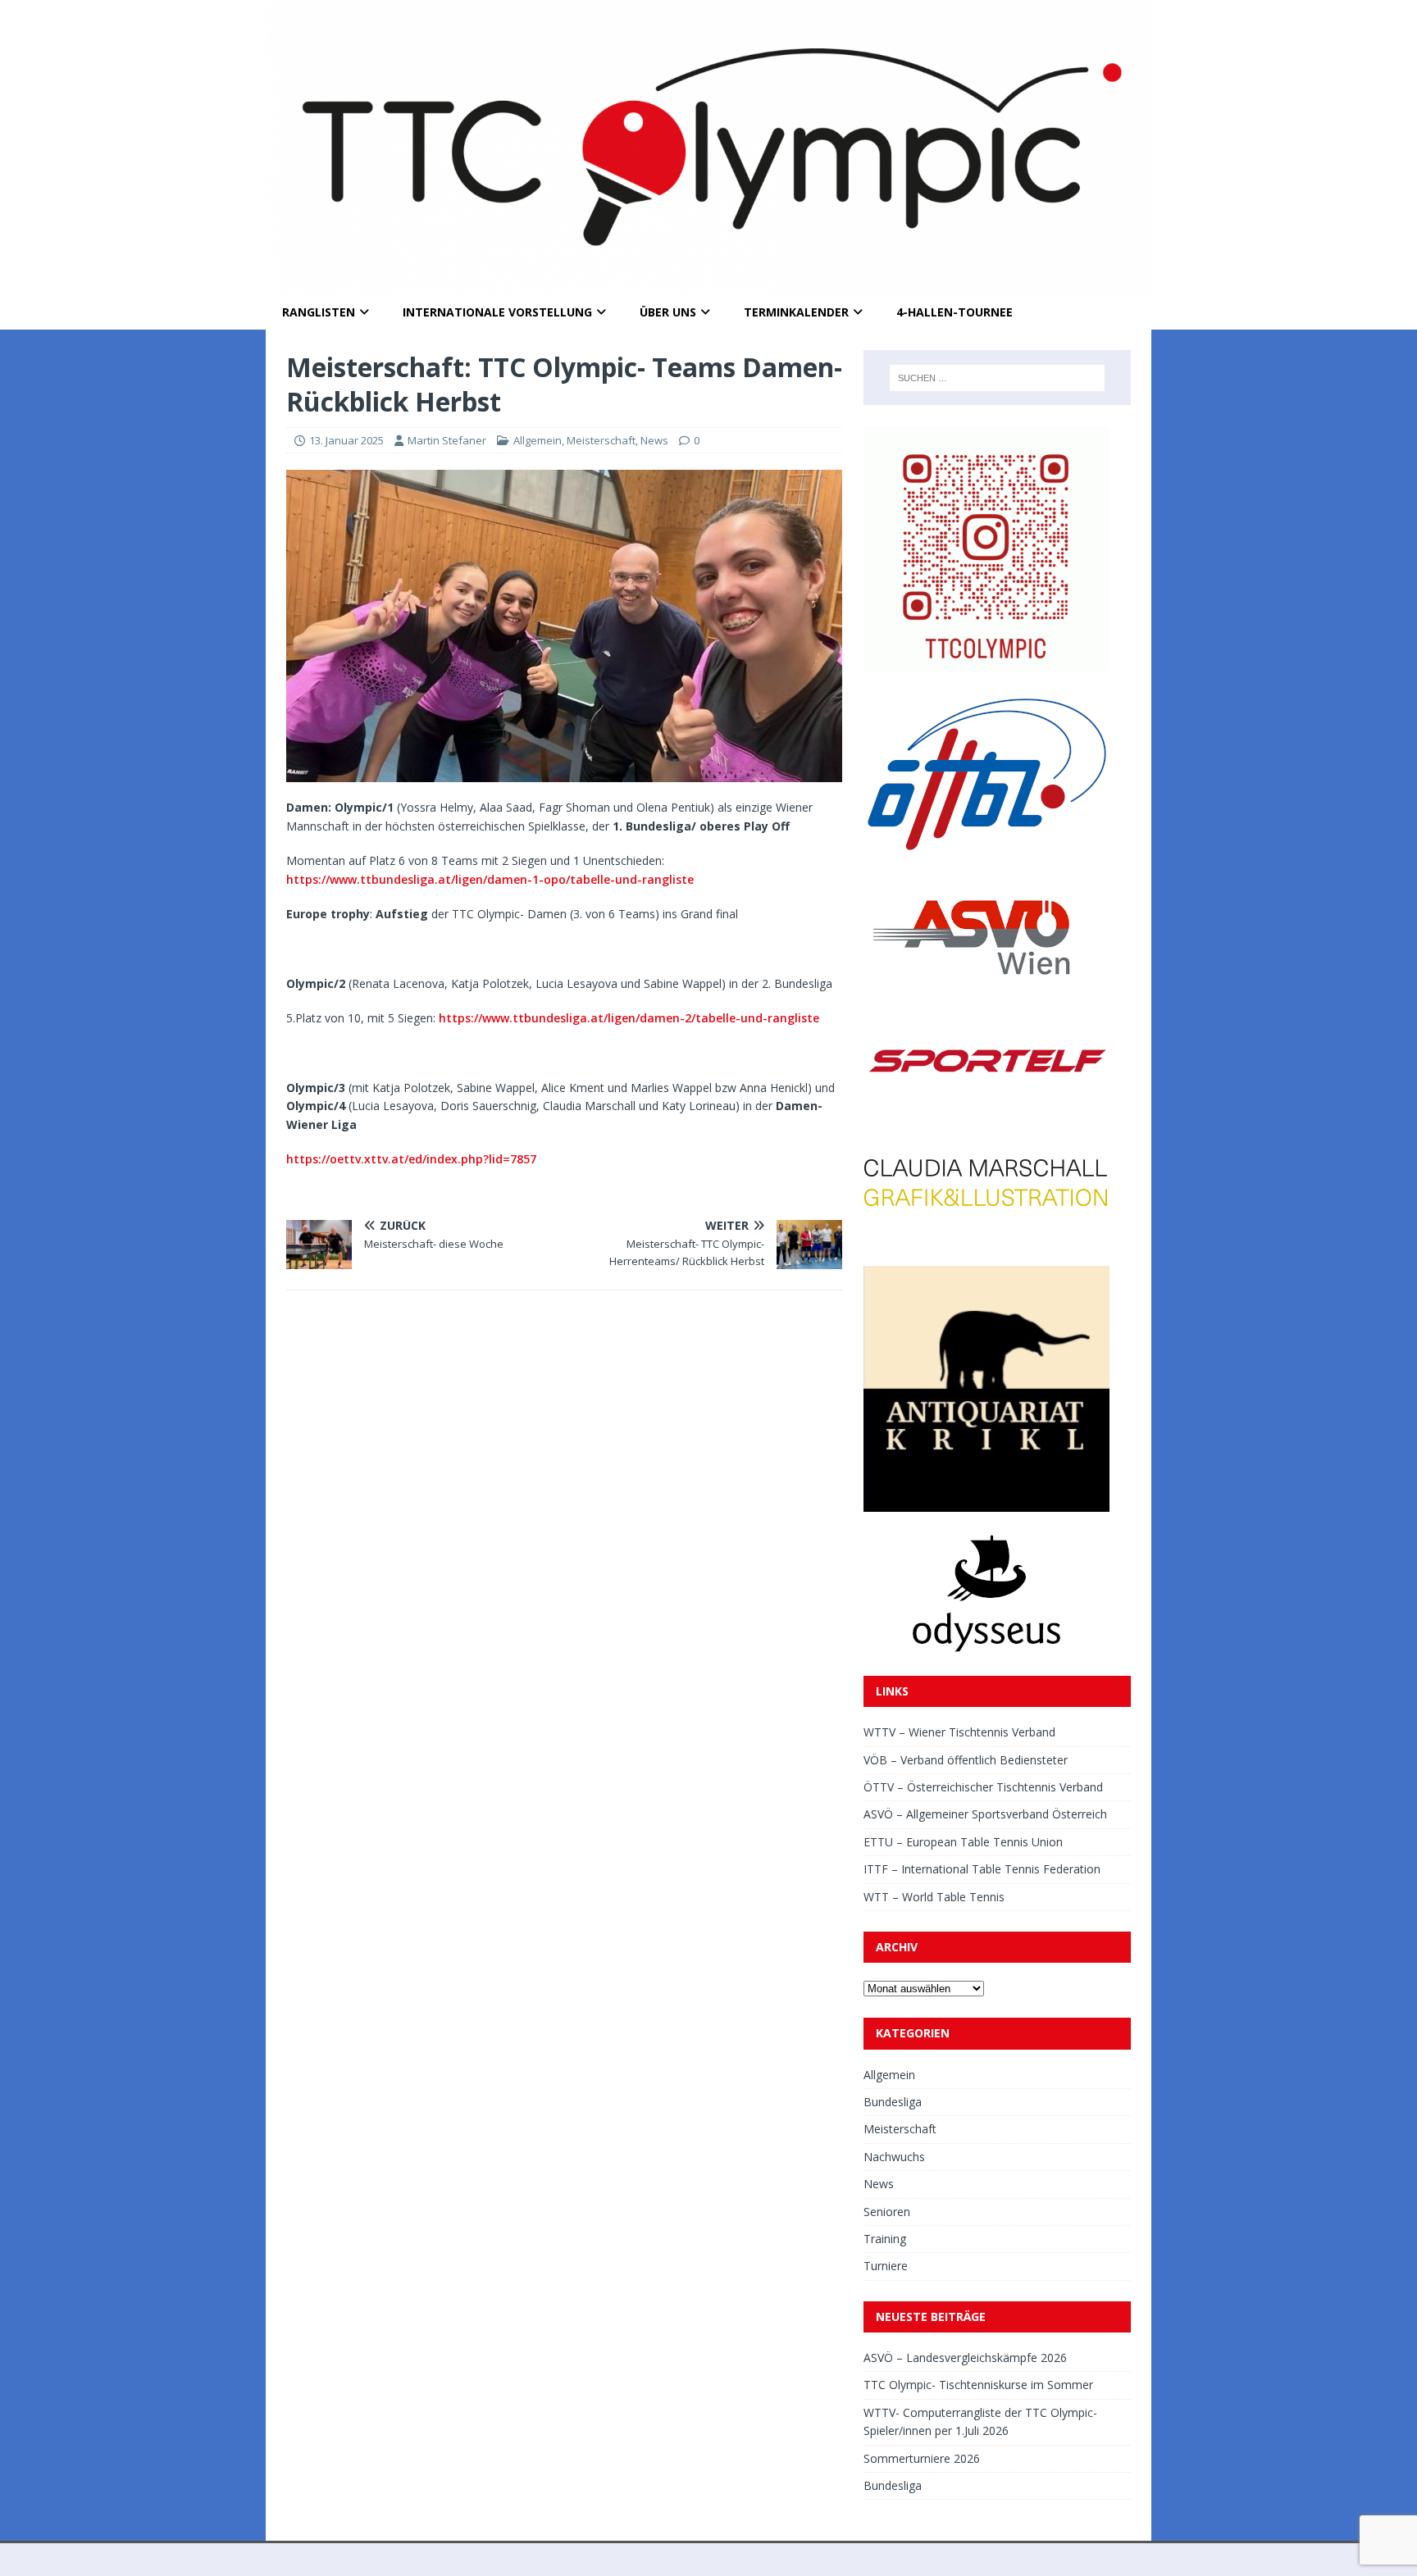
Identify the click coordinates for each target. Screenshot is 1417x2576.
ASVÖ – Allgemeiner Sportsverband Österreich (985, 1814)
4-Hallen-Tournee (955, 312)
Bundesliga (893, 2102)
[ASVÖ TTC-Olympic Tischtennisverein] (708, 286)
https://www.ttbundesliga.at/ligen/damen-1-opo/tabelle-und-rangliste (490, 879)
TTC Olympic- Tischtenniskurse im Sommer (978, 2385)
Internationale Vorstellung (497, 312)
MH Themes (494, 2559)
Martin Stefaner (447, 440)
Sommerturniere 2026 (922, 2458)
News (654, 440)
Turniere (886, 2266)
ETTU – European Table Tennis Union (963, 1842)
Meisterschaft (601, 440)
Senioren (887, 2212)
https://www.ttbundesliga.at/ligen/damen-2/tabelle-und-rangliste (629, 1018)
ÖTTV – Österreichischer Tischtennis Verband (983, 1787)
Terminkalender (796, 312)
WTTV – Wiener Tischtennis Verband (959, 1732)
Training (885, 2239)
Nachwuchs (894, 2157)
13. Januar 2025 (346, 440)
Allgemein (538, 440)
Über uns (668, 312)
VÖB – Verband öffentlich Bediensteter (966, 1760)
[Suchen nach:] (997, 378)
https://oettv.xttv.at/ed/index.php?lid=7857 (411, 1159)
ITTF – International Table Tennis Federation (982, 1869)
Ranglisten (319, 312)
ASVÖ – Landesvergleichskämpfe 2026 (965, 2358)
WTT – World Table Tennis (934, 1897)
